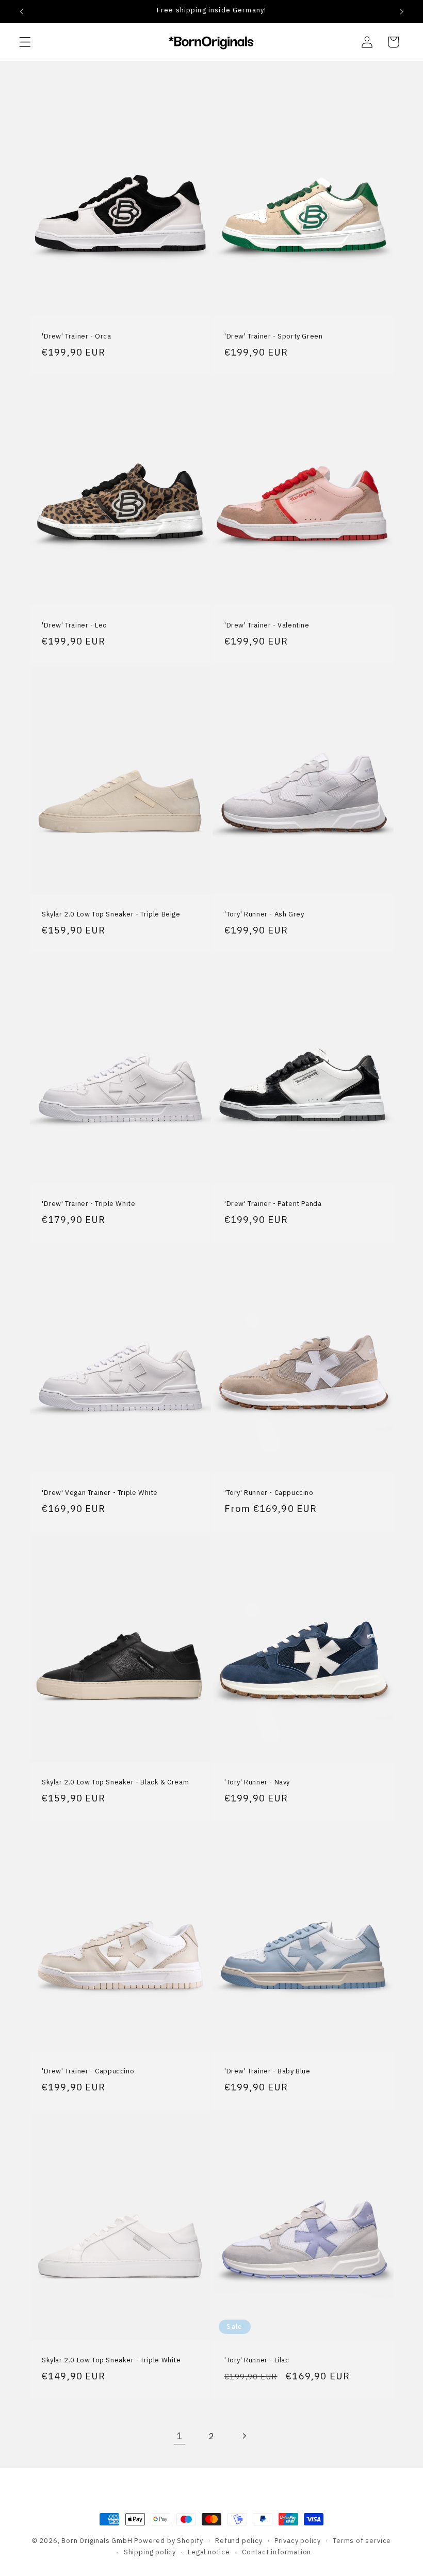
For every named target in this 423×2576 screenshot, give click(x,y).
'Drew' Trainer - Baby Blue (267, 2071)
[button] (25, 42)
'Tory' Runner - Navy (257, 1782)
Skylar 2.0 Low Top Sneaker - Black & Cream (115, 1782)
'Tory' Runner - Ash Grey (264, 914)
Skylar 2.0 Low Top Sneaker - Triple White (111, 2360)
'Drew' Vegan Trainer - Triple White (100, 1493)
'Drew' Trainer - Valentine (267, 625)
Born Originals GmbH (97, 2540)
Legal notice (209, 2552)
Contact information (276, 2552)
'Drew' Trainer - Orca (77, 336)
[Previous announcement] (22, 11)
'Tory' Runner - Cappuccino (269, 1493)
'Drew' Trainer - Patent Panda (273, 1204)
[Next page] (244, 2436)
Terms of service (362, 2540)
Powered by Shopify (169, 2540)
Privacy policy (298, 2540)
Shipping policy (150, 2552)
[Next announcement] (401, 11)
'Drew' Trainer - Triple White (88, 1204)
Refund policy (239, 2540)
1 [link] (180, 2436)
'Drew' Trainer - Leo (75, 625)
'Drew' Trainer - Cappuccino (88, 2071)
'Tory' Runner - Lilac (257, 2361)
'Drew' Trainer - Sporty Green (273, 336)
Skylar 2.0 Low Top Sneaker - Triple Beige (111, 914)
